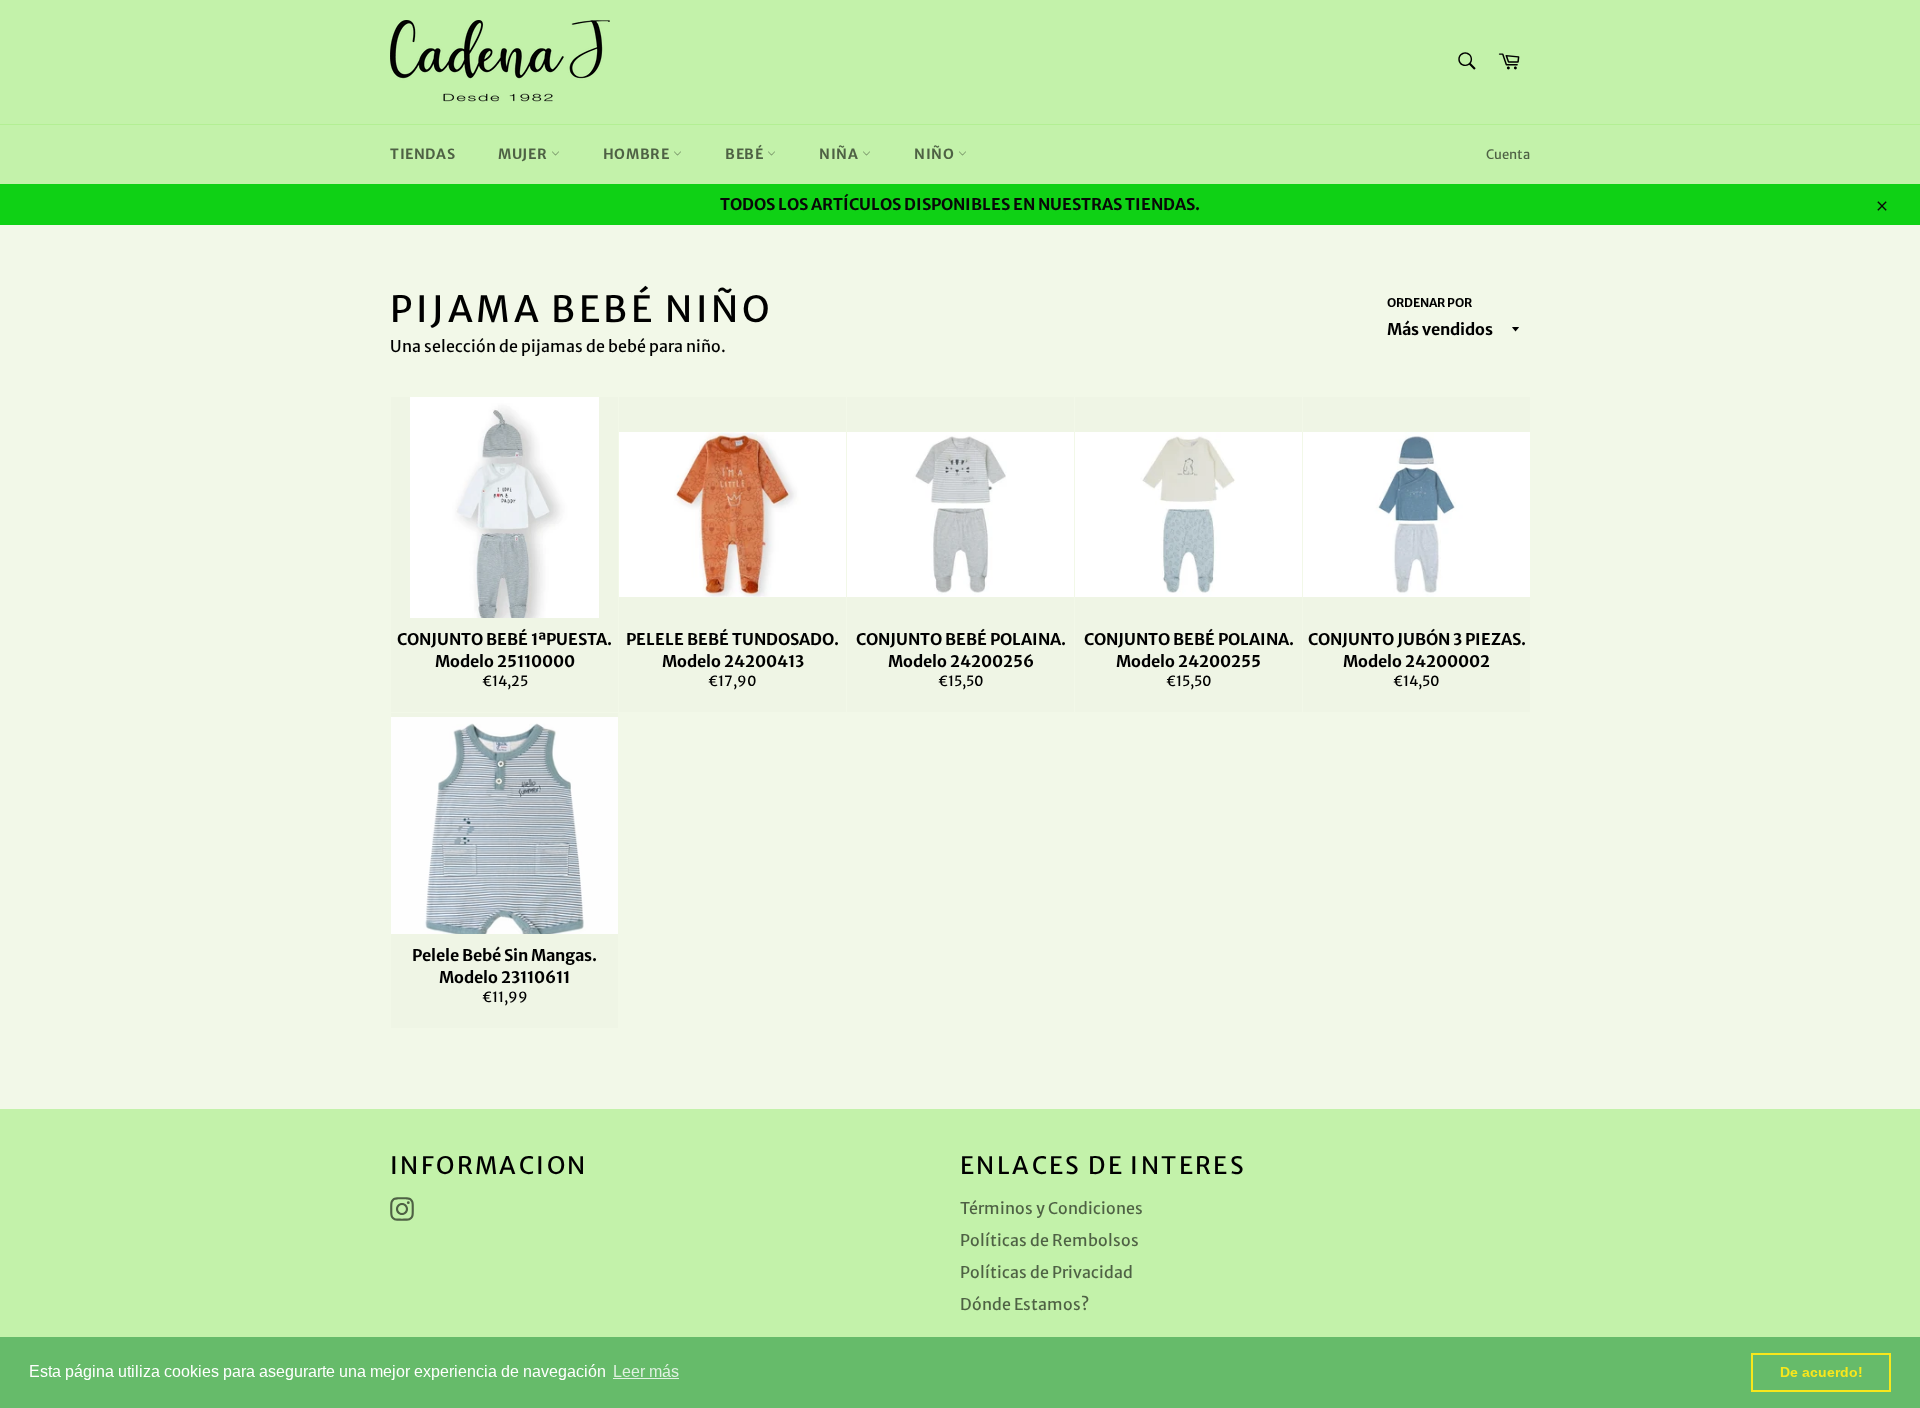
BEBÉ (746, 154)
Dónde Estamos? (1024, 1304)
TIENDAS (422, 154)
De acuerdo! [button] (1821, 1372)
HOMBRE (638, 154)
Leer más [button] (646, 1371)
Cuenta (1508, 154)
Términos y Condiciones (1051, 1208)
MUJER (524, 154)
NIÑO (936, 154)
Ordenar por (1429, 302)
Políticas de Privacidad (1046, 1272)
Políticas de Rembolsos (1049, 1240)
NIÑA (840, 154)
